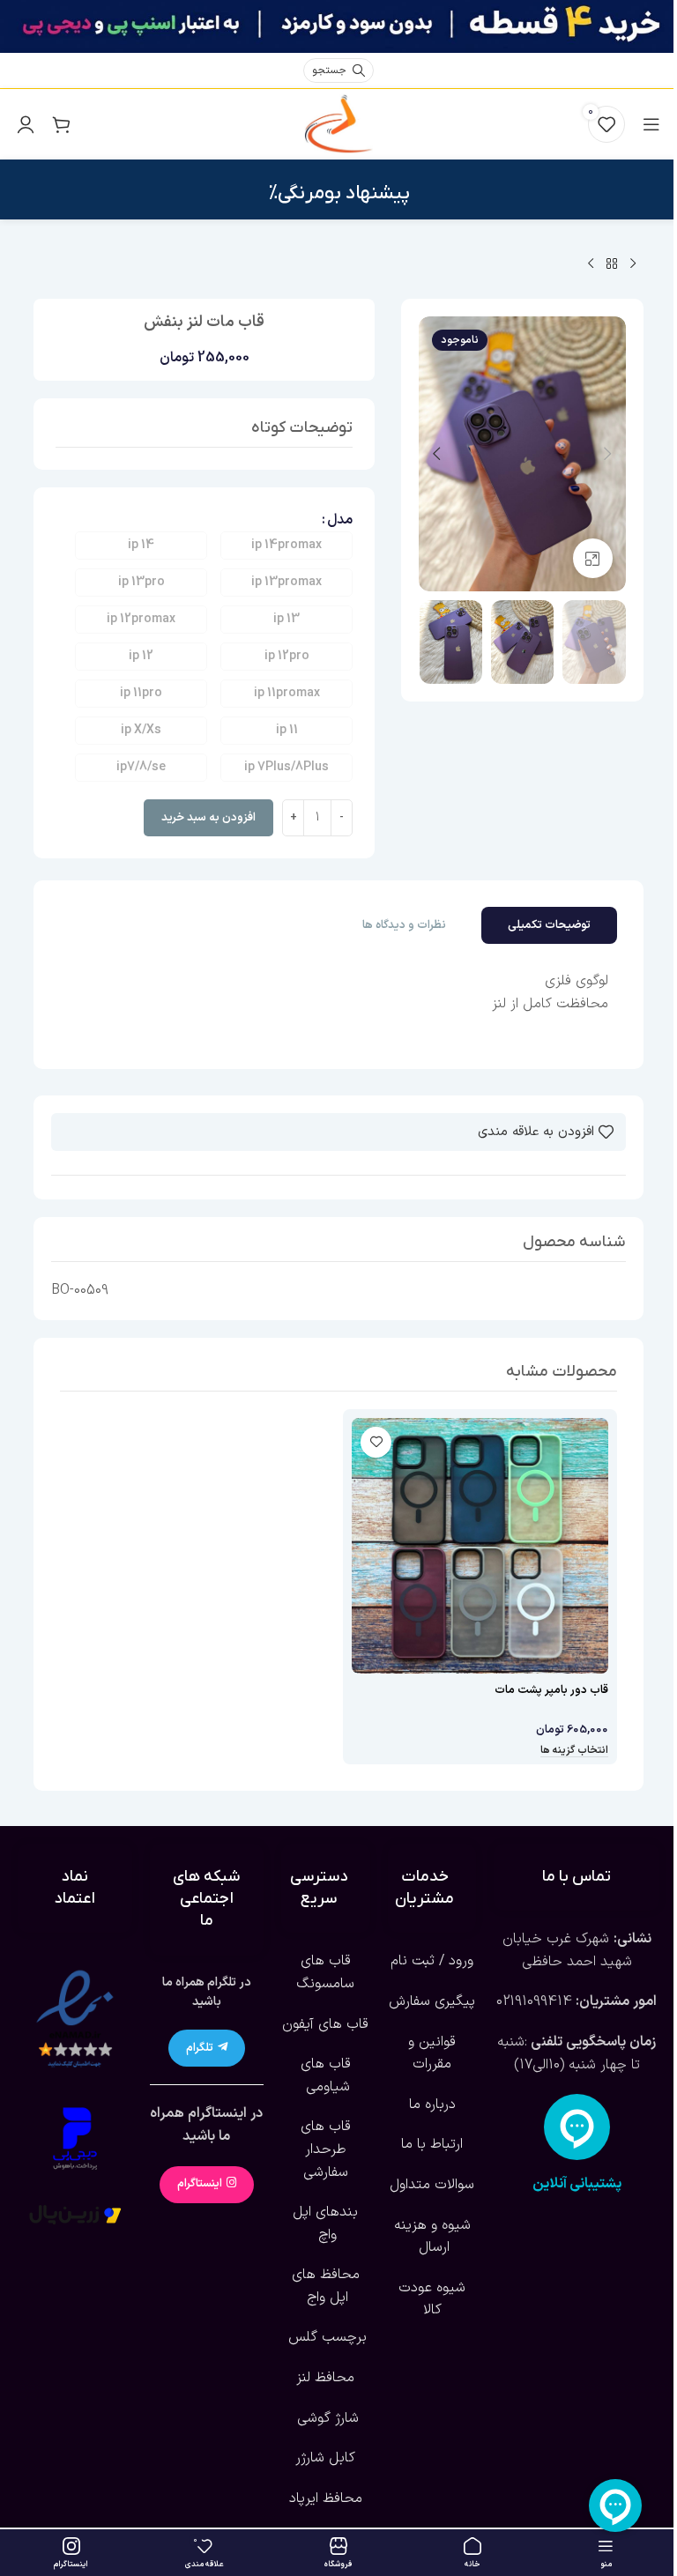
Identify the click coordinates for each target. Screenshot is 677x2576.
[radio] (286, 546)
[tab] (549, 925)
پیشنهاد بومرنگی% (339, 193)
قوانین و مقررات (432, 2053)
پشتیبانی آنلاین (577, 2184)
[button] (608, 454)
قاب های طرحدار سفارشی (326, 2149)
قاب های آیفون (325, 2024)
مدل (340, 520)
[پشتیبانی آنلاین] (577, 2127)
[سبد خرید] (61, 124)
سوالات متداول (432, 2185)
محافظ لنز (325, 2378)
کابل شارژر (325, 2458)
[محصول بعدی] (591, 264)
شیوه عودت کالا (432, 2299)
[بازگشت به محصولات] (612, 264)
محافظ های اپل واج (326, 2286)
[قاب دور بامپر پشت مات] (480, 1546)
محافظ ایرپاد (326, 2498)
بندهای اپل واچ (325, 2223)
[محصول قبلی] (633, 264)
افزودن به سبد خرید (208, 818)
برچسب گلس (325, 2337)
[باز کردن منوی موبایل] (651, 124)
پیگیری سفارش (432, 2001)
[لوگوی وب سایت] (338, 123)
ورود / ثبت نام (432, 1961)
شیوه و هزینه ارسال (432, 2237)
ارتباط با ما (432, 2144)
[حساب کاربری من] (26, 124)
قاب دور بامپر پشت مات (551, 1690)
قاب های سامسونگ (325, 1972)
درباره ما (432, 2105)
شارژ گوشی (326, 2418)
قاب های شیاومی (326, 2075)
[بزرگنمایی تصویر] (593, 558)
